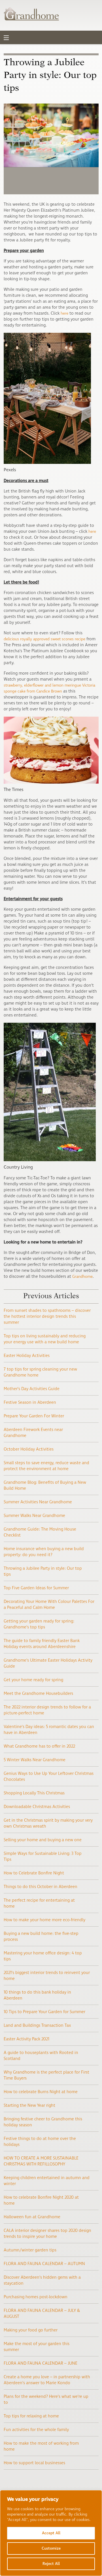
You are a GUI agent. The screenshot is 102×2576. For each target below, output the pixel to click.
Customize (51, 2548)
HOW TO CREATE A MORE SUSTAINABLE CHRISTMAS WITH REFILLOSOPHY (41, 2161)
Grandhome (82, 1277)
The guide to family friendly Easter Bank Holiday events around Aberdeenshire (42, 1644)
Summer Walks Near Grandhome (34, 1516)
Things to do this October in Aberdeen (41, 1887)
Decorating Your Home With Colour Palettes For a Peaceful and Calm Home (49, 1605)
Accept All (51, 2533)
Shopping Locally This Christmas (34, 1793)
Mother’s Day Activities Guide (32, 1389)
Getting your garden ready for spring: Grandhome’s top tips (39, 1624)
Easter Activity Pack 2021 (26, 2039)
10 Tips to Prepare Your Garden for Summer (44, 2012)
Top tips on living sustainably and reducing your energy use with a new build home (45, 1339)
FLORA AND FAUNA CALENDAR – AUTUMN (44, 2264)
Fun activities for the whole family (36, 2430)
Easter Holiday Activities (27, 1356)
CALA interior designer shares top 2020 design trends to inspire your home (47, 2234)
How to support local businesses (34, 2463)
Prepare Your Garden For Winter (34, 1416)
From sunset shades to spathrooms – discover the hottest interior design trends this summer (47, 1317)
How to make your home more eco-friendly (44, 1920)
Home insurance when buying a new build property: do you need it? (44, 1552)
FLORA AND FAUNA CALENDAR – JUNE (41, 2363)
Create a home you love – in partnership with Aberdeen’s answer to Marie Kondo (47, 2380)
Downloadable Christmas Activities (37, 1807)
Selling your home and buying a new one (43, 1840)
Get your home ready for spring (33, 1680)
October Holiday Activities (29, 1449)
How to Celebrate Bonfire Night (34, 1873)
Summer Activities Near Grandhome (38, 1502)
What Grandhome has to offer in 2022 (39, 1746)
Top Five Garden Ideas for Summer (36, 1588)
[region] (51, 2533)
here (64, 313)
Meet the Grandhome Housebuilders (38, 1694)
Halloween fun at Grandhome (32, 2217)
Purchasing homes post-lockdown (36, 2297)
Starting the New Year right (29, 2105)
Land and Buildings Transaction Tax (37, 2025)
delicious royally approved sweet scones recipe (44, 639)
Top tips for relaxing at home (31, 2416)
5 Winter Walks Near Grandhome (35, 1760)
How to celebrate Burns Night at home (41, 2092)
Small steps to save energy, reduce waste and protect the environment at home (46, 1466)
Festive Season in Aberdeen (30, 1402)
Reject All (51, 2564)
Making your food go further (31, 2330)
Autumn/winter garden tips (30, 2250)
